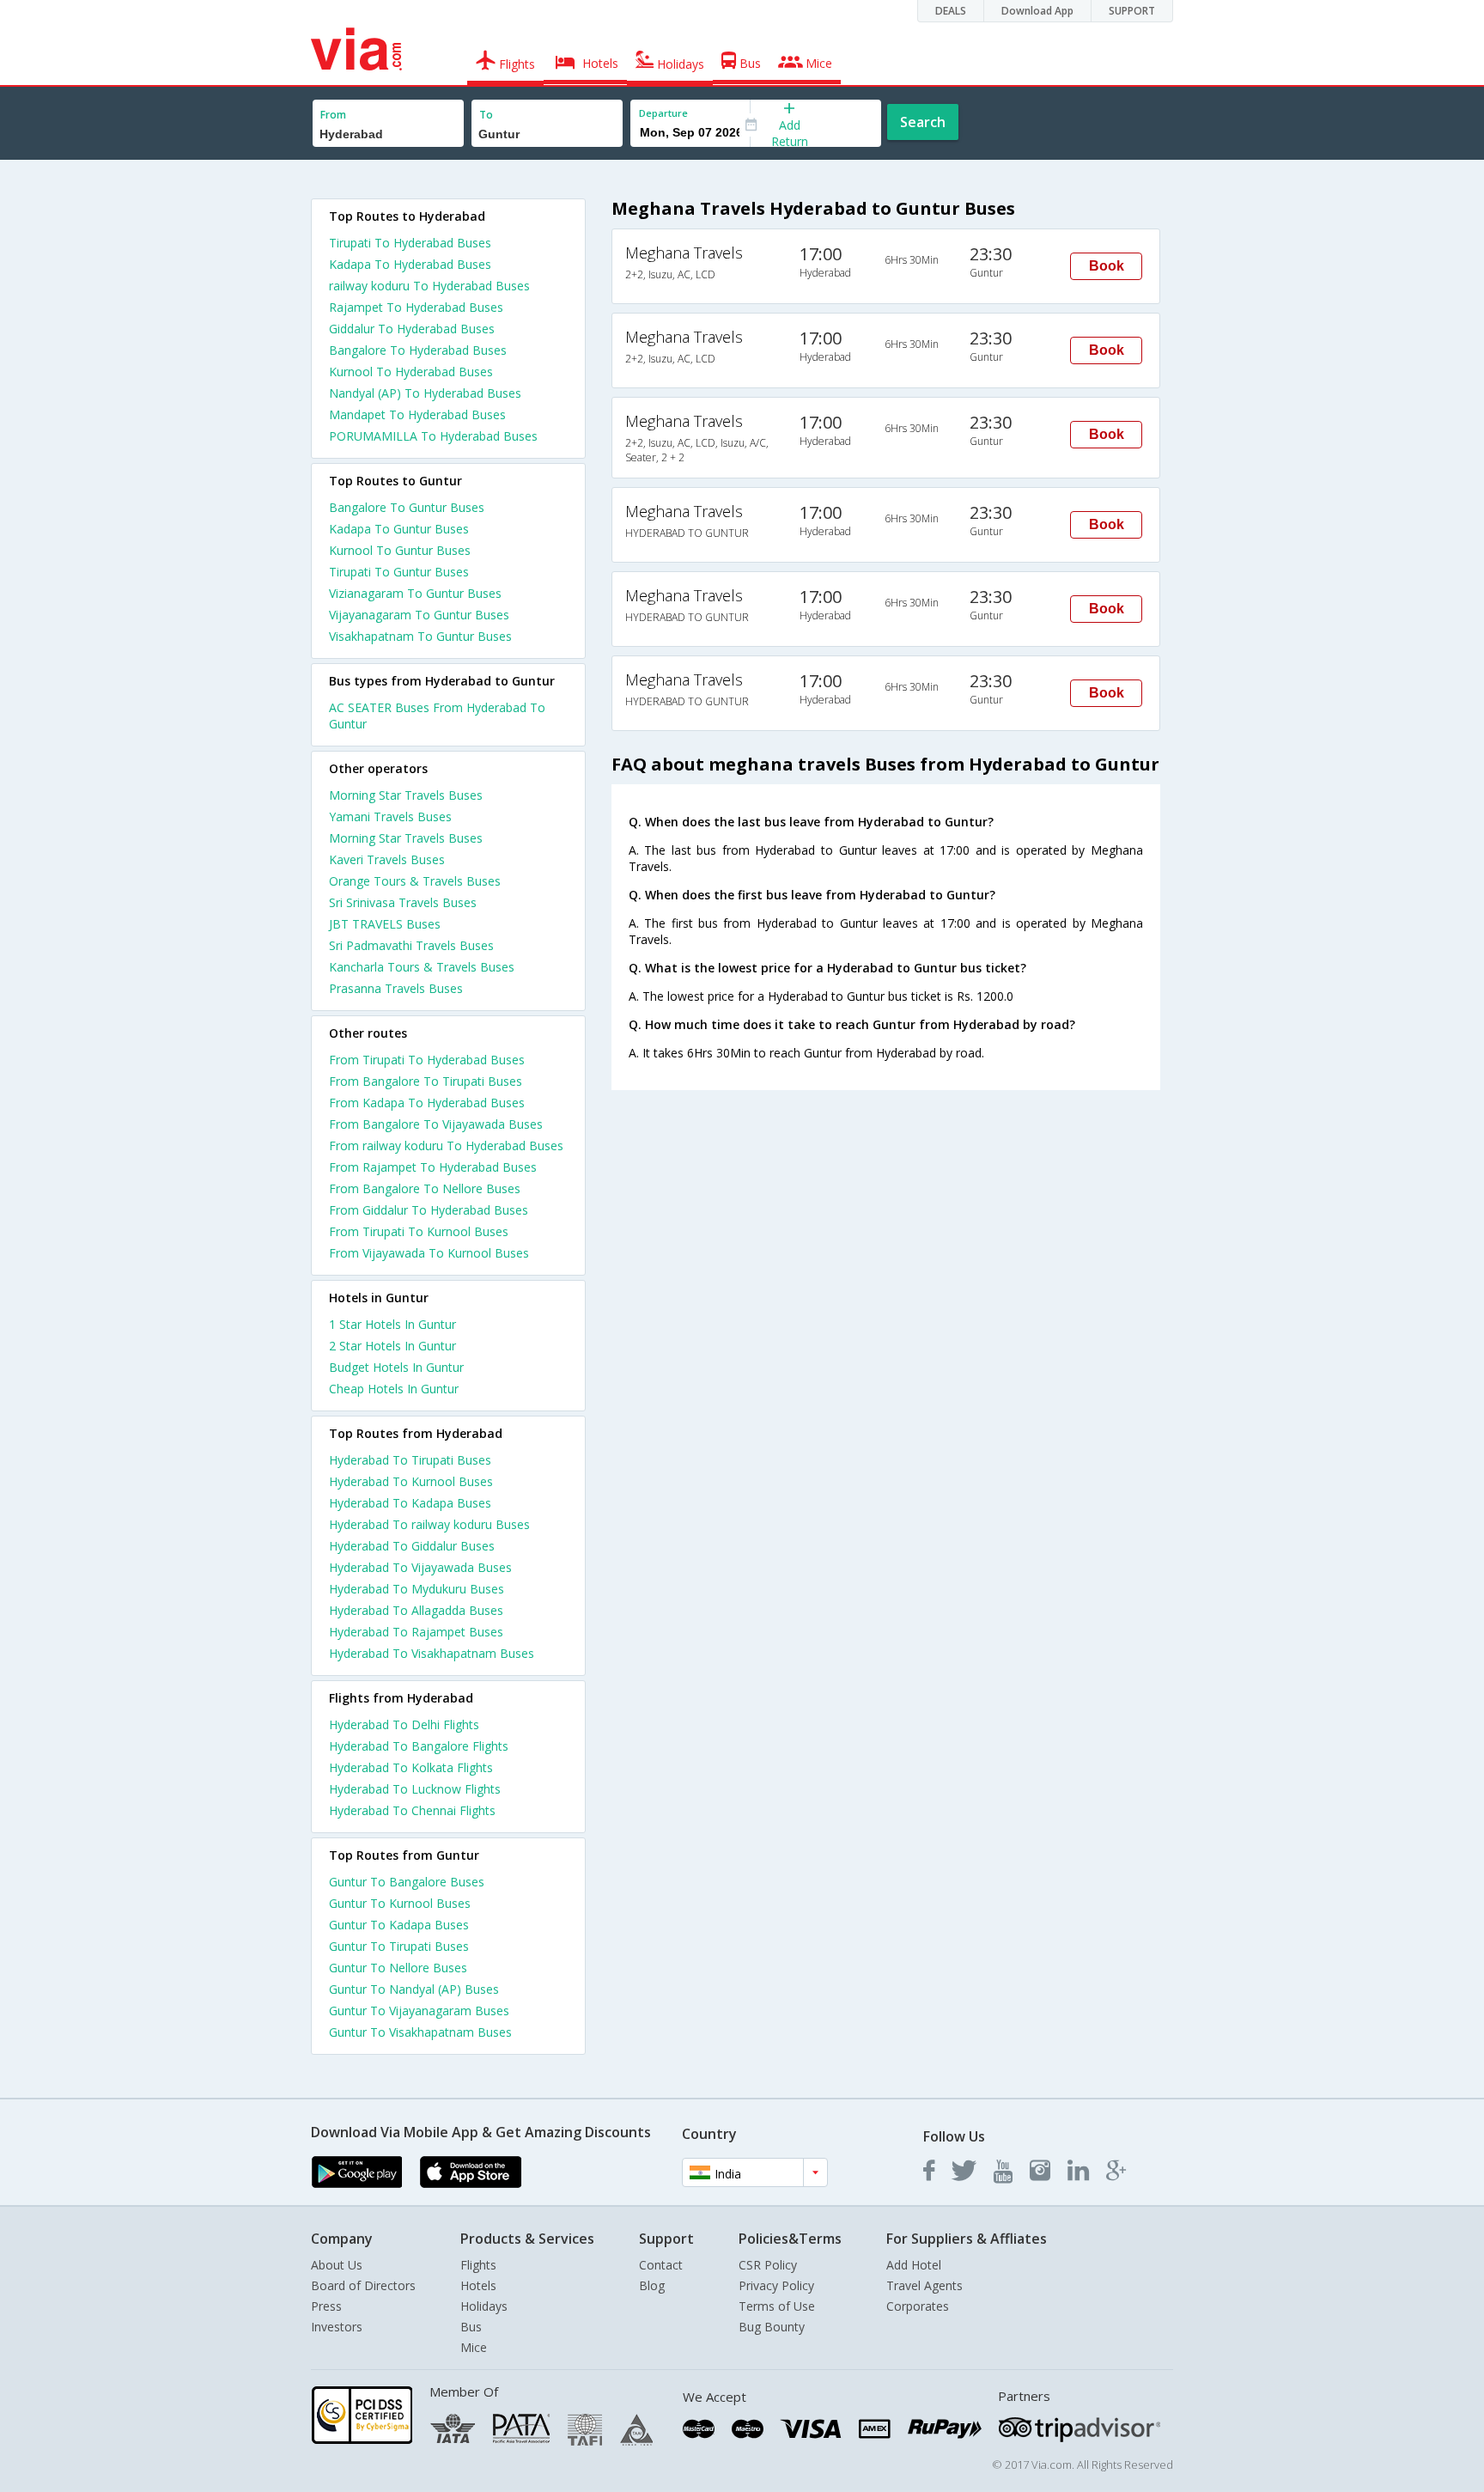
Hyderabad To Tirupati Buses (410, 1460)
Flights (478, 2265)
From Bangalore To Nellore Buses (425, 1188)
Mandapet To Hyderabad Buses (417, 414)
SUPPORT (1132, 11)
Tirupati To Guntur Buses (399, 572)
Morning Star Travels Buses (406, 795)
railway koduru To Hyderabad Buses (429, 286)
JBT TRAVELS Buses (385, 924)
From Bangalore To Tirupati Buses (426, 1081)
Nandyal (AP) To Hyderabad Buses (425, 393)
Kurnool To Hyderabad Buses (411, 372)
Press (326, 2306)
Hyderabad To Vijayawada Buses (420, 1567)
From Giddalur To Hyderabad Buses (429, 1210)
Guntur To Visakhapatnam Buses (420, 2032)
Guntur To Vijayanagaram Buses (419, 2011)
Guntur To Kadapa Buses (399, 1925)
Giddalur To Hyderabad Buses (412, 329)
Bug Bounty (772, 2327)
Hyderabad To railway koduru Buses (429, 1524)
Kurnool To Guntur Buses (400, 550)
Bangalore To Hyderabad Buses (418, 350)
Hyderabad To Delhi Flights (404, 1724)
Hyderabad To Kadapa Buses (410, 1503)
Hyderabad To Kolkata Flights (411, 1767)
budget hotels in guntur (396, 1367)
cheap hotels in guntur (394, 1389)
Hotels (478, 2285)
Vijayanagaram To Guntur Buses (419, 615)
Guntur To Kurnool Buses (400, 1903)
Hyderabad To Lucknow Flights (415, 1789)
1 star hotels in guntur (392, 1324)
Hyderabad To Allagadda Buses (416, 1610)
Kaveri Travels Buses (387, 859)
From (333, 115)
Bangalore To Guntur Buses (407, 507)
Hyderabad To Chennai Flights (412, 1810)
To (486, 115)
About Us (337, 2265)
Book (1107, 266)
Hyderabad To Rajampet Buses (416, 1632)
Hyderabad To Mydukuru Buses (417, 1589)
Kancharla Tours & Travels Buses (422, 967)
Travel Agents (924, 2285)
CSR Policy (768, 2265)
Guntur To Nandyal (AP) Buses (414, 1989)
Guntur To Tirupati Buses (399, 1946)
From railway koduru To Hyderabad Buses (446, 1145)
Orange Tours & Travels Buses (415, 881)
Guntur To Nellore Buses (398, 1968)
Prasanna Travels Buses (396, 988)
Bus (471, 2327)
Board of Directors (363, 2285)
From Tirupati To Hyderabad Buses (427, 1060)
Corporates (918, 2306)
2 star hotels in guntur (392, 1346)
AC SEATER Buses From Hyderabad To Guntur (437, 716)
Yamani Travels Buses (390, 816)
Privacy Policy (776, 2285)
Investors (337, 2327)
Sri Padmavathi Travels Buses (411, 945)
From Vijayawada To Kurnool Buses (429, 1253)
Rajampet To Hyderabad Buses (416, 307)
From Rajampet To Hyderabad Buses (433, 1167)
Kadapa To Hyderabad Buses (410, 264)
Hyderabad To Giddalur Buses (412, 1546)
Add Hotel (914, 2265)
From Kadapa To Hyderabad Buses (427, 1103)
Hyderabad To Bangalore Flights (419, 1746)
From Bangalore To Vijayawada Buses (436, 1124)
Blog (652, 2285)
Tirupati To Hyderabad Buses (410, 243)
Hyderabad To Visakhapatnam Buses (432, 1653)
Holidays (484, 2306)
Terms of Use (777, 2306)
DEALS (951, 11)
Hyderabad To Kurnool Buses (411, 1481)
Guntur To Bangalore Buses (407, 1882)
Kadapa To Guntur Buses (399, 529)
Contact (661, 2265)
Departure (663, 113)
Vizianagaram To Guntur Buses (415, 593)
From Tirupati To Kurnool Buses (419, 1231)
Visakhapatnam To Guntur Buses (420, 636)
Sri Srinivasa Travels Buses (403, 902)
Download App (1037, 11)
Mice (474, 2347)
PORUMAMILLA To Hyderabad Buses (433, 436)
